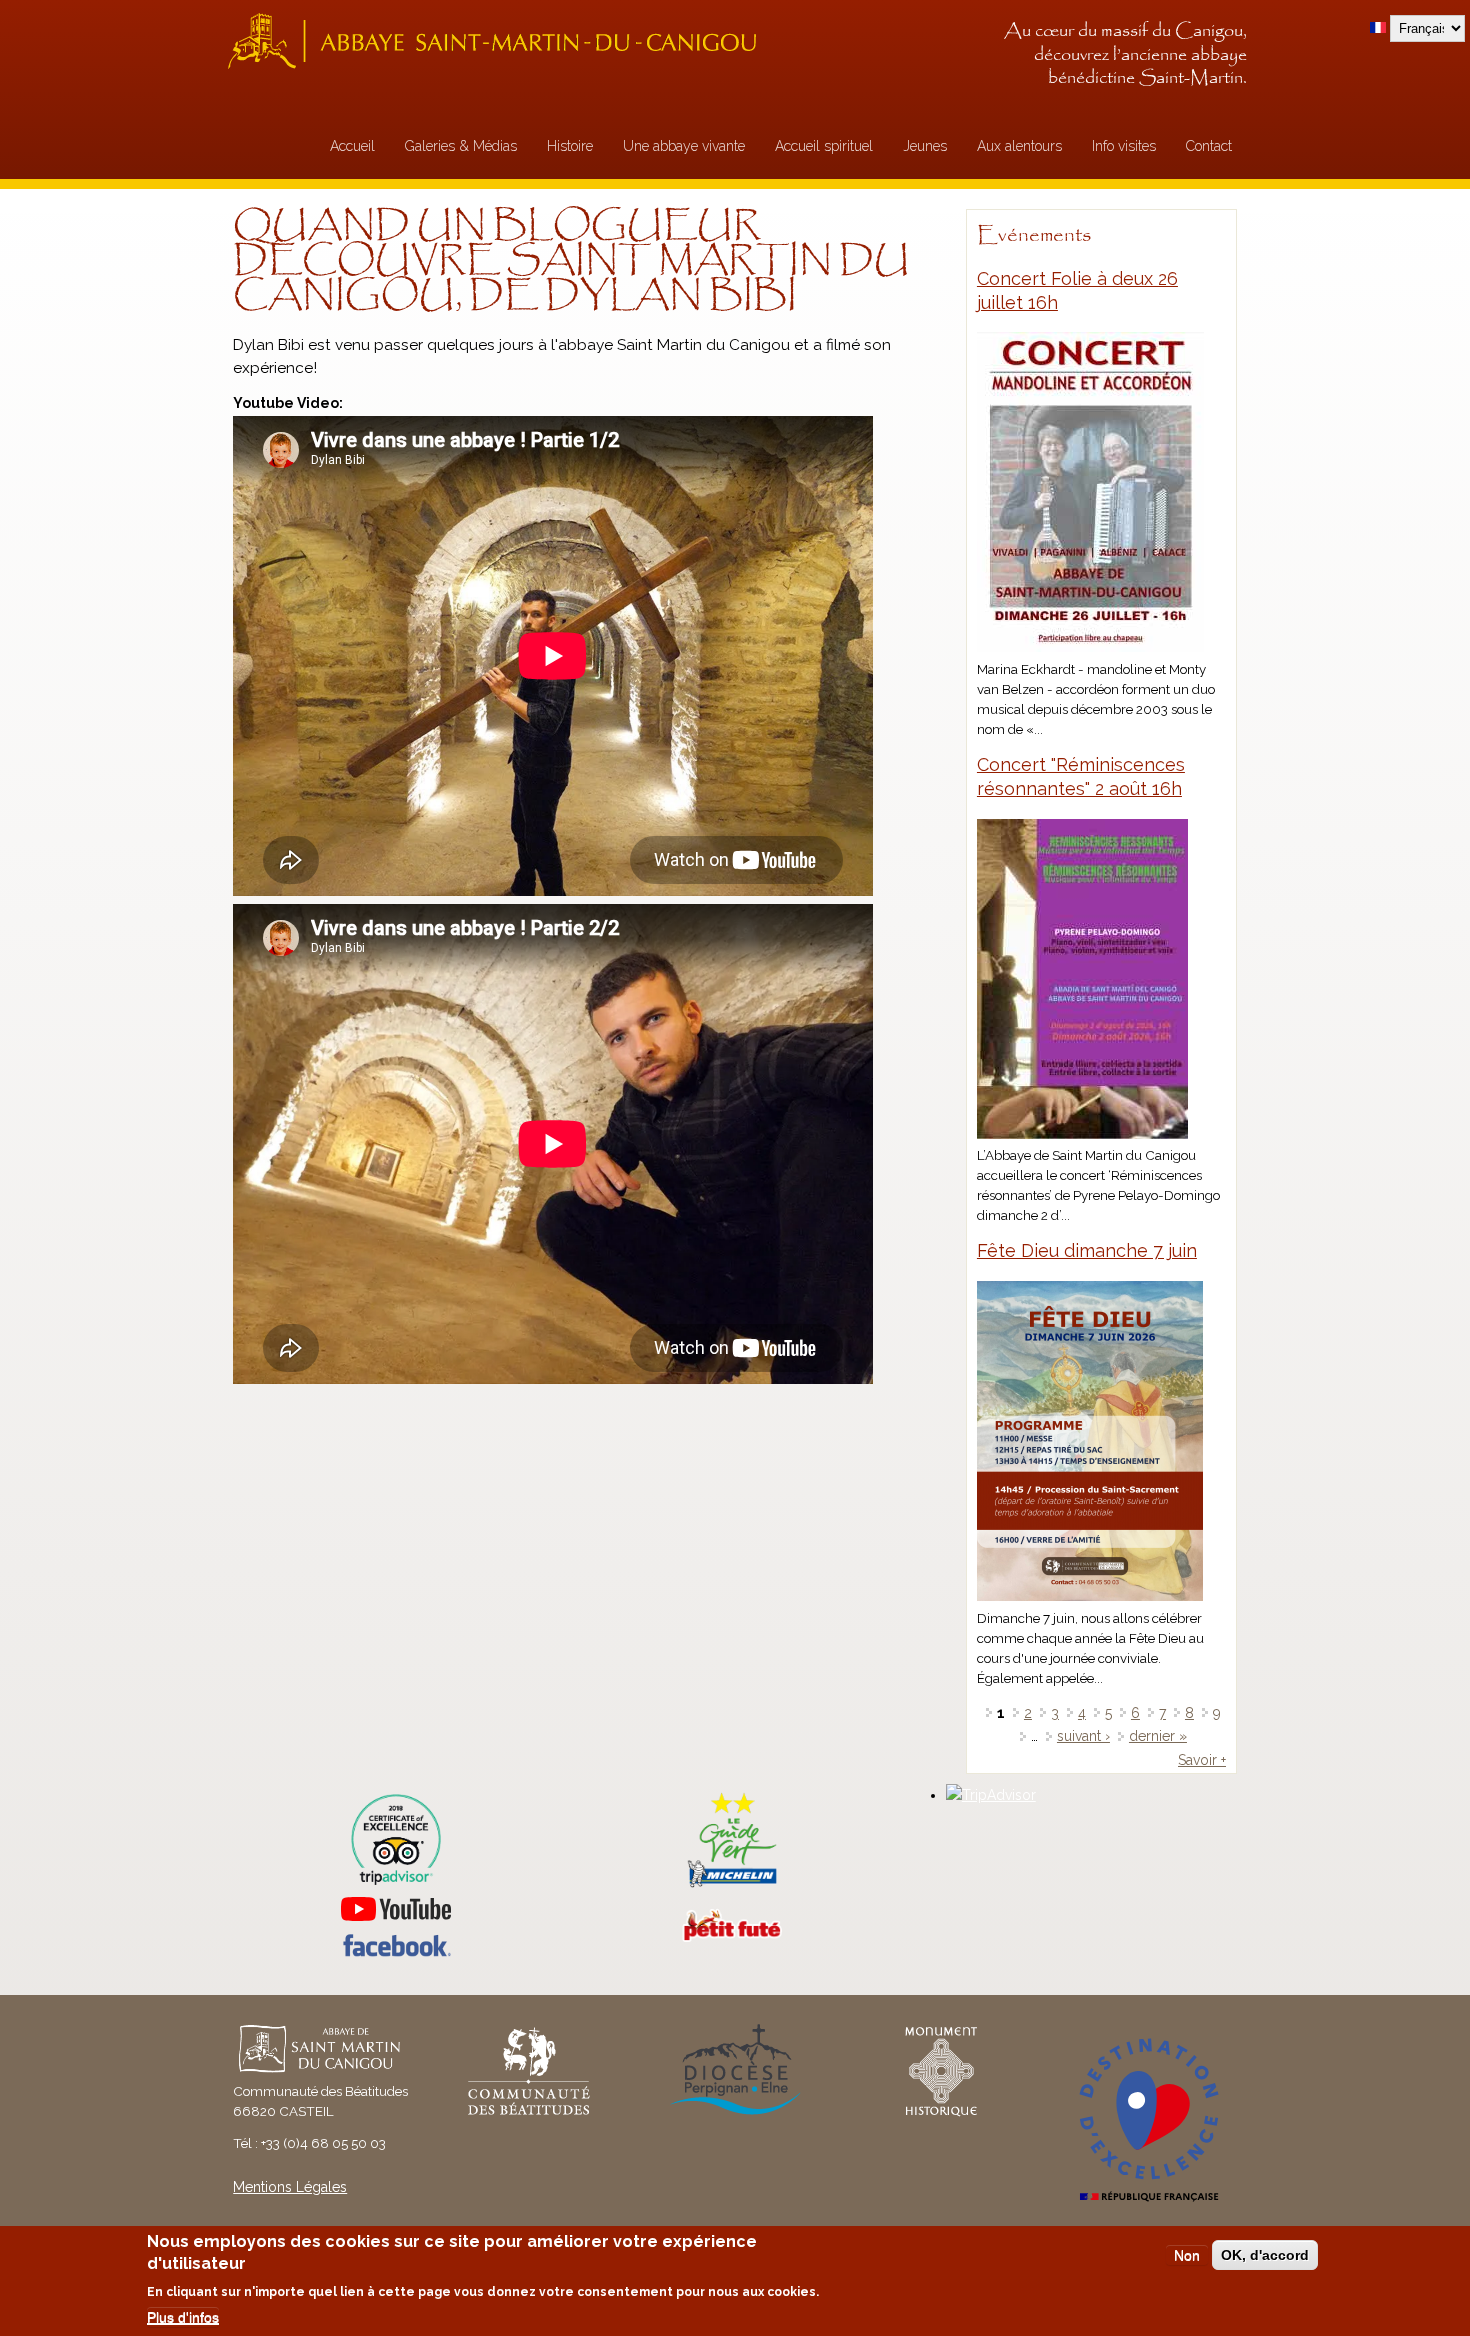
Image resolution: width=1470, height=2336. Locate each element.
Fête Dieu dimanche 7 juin (1087, 1250)
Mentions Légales (290, 2187)
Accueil (352, 146)
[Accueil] (498, 40)
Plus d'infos (183, 2317)
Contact (1209, 146)
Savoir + (1202, 1760)
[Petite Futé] (732, 1937)
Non (1187, 2255)
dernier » (1158, 1736)
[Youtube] (396, 1909)
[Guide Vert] (732, 1885)
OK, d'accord (1265, 2255)
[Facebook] (396, 1952)
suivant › (1083, 1736)
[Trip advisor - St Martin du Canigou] (396, 1839)
